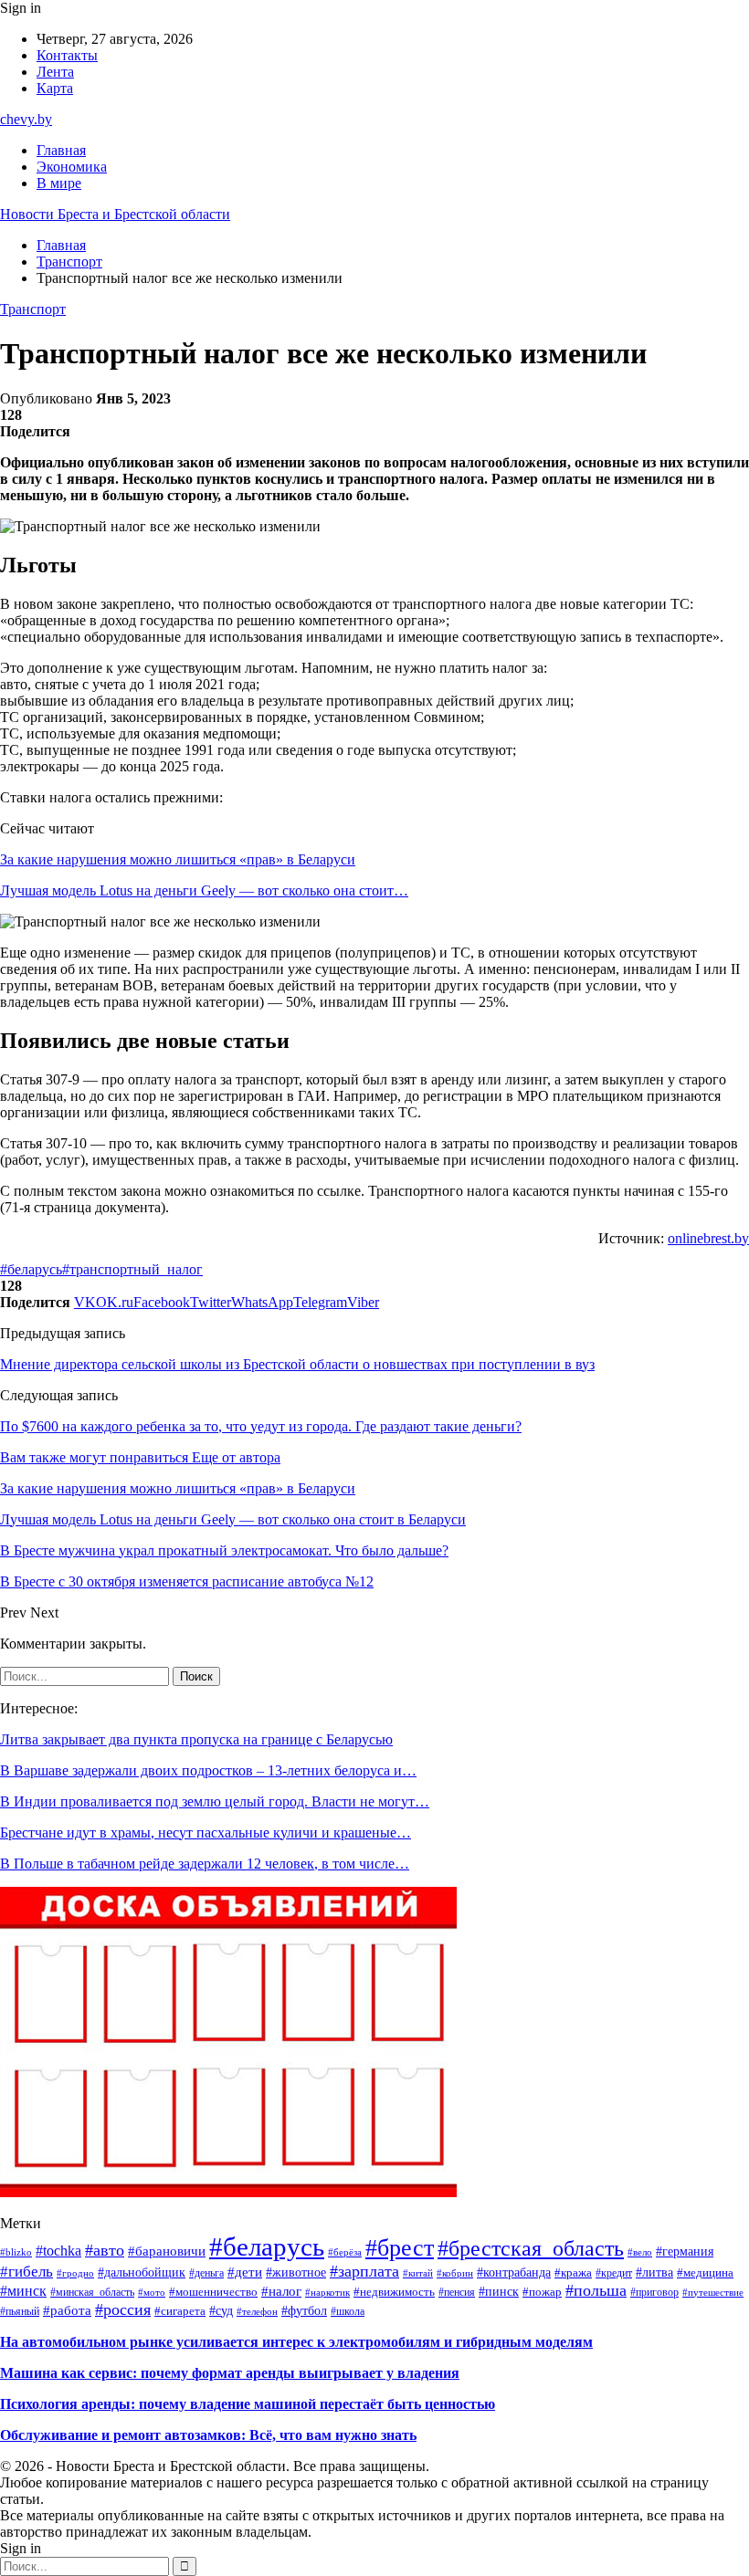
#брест (400, 2248)
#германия (685, 2251)
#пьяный (20, 2311)
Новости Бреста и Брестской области (115, 214)
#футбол (304, 2310)
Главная (61, 150)
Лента (55, 72)
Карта (55, 88)
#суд (221, 2310)
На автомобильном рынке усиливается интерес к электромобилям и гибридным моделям (296, 2342)
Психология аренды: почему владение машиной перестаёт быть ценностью (248, 2404)
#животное (296, 2272)
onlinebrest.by (708, 1238)
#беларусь (31, 1269)
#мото (152, 2293)
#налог (281, 2291)
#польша (596, 2290)
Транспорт (33, 309)
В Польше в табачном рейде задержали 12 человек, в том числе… (205, 1864)
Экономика (72, 167)
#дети (245, 2272)
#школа (348, 2312)
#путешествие (713, 2292)
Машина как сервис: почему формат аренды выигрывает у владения (230, 2373)
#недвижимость (394, 2292)
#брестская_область (531, 2248)
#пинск (499, 2292)
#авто (105, 2250)
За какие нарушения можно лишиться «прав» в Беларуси (178, 859)
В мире (59, 183)
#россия (123, 2309)
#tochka (58, 2251)
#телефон (257, 2311)
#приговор (654, 2292)
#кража (573, 2273)
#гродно (75, 2273)
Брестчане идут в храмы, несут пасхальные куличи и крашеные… (206, 1833)
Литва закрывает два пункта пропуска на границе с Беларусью (196, 1739)
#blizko (16, 2252)
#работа (67, 2310)
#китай (418, 2273)
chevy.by (26, 119)
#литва (654, 2272)
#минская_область (92, 2292)
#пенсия (457, 2292)
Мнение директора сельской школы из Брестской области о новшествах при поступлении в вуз (297, 1364)
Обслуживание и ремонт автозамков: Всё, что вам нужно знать (208, 2435)
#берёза (345, 2252)
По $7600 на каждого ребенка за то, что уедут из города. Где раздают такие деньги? (261, 1426)
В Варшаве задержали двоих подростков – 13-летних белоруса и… (208, 1770)
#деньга (206, 2273)
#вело (640, 2252)
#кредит (614, 2273)
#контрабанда (514, 2272)
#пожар (542, 2292)
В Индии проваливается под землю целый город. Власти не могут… (215, 1801)
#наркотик (327, 2292)
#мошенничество (213, 2292)
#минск (23, 2291)
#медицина (705, 2273)
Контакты (67, 55)
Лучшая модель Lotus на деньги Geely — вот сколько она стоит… (204, 890)
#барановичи (167, 2251)
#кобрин (455, 2273)
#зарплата (364, 2271)
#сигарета (180, 2311)
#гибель (26, 2272)
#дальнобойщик (142, 2272)
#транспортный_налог (132, 1269)
